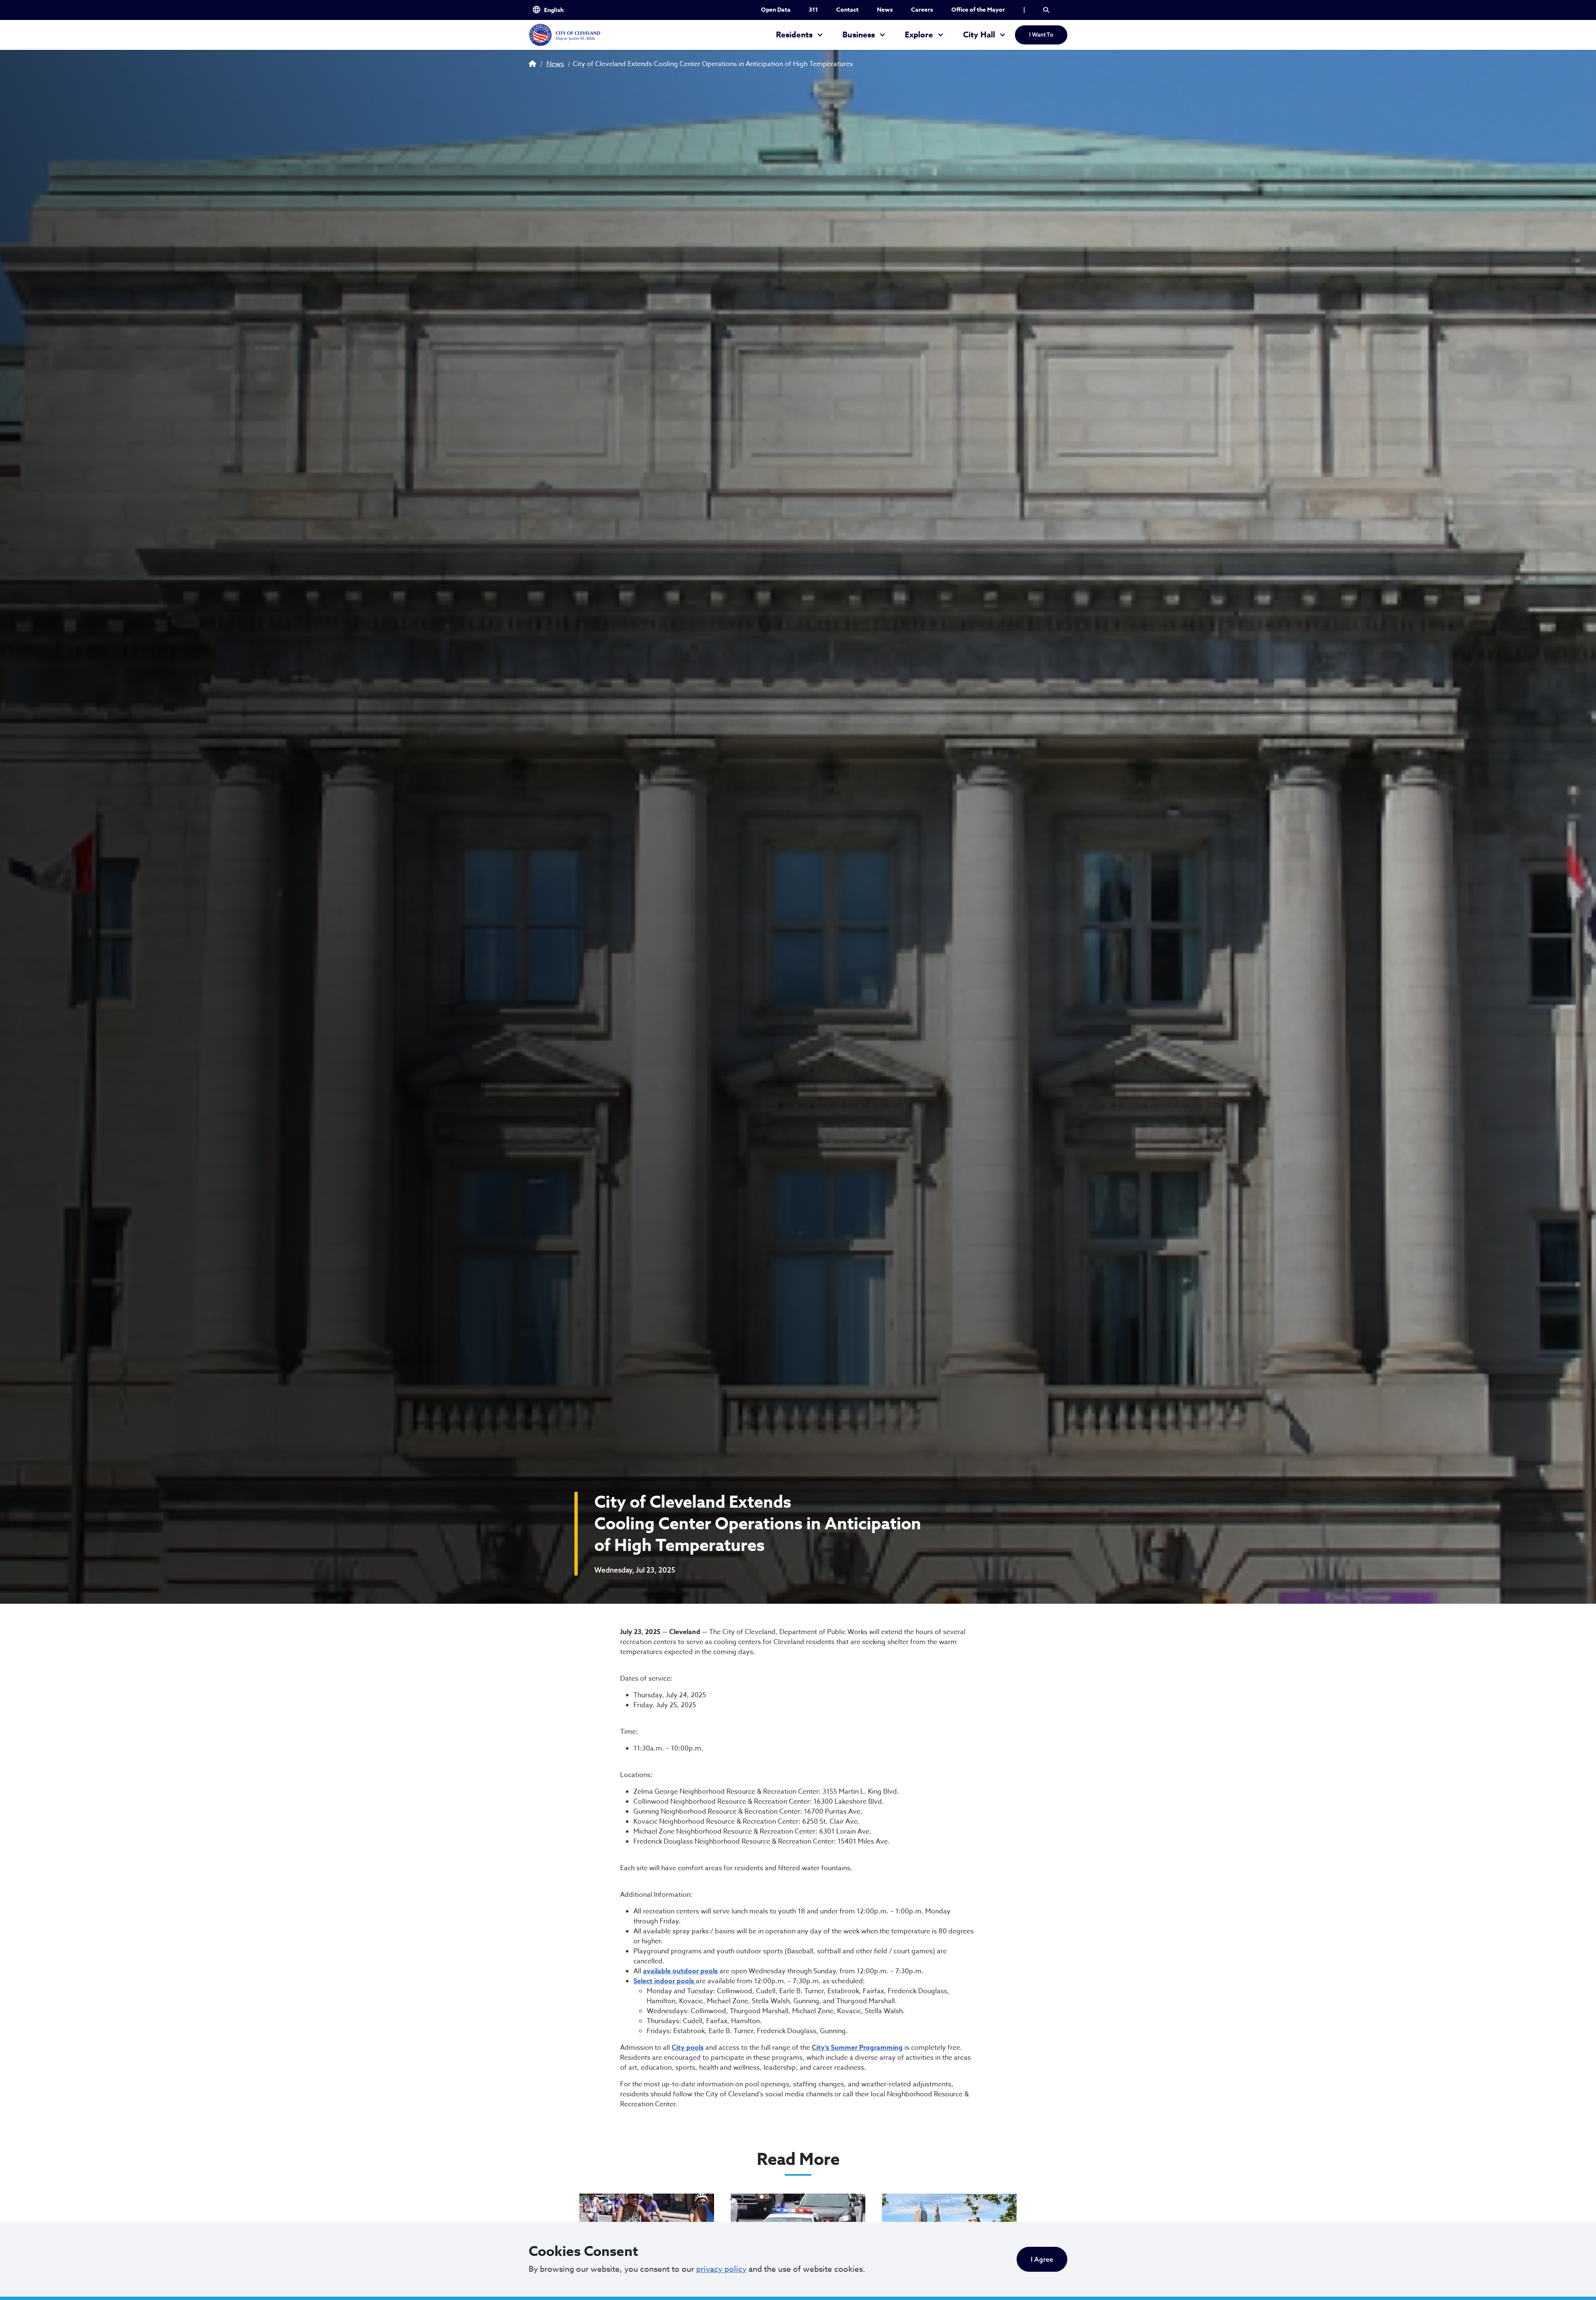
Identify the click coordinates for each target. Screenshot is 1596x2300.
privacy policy (721, 2269)
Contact (847, 10)
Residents (794, 35)
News (885, 10)
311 (813, 10)
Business (859, 35)
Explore (919, 35)
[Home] (564, 35)
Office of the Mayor (978, 10)
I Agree (1042, 2259)
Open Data (776, 10)
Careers (922, 10)
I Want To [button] (1041, 35)
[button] (1046, 10)
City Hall (979, 35)
